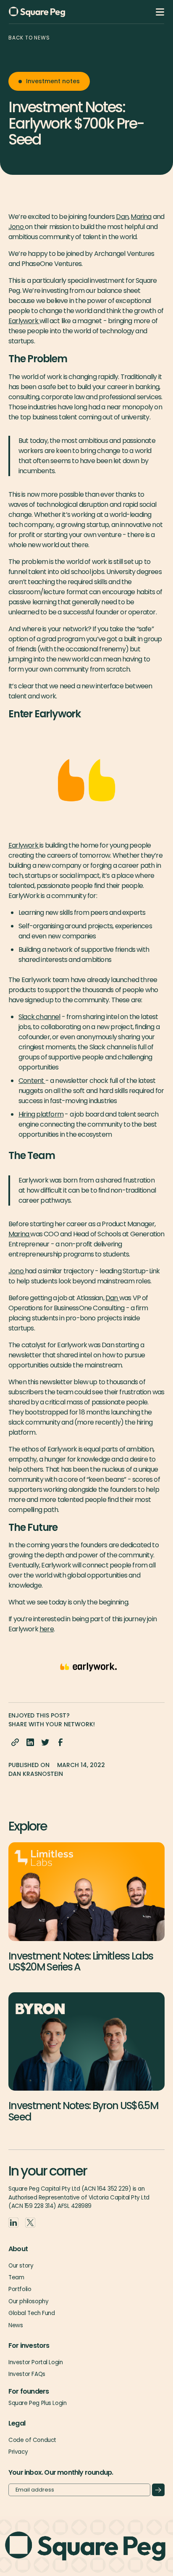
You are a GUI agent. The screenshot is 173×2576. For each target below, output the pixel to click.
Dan (122, 217)
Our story (21, 2266)
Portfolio (20, 2289)
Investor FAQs (27, 2374)
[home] (51, 12)
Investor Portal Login (35, 2362)
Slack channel (39, 1017)
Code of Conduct (32, 2440)
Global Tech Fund (31, 2313)
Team (16, 2277)
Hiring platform (41, 1114)
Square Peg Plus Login (37, 2403)
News (16, 2325)
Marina (141, 217)
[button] (160, 12)
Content (32, 1081)
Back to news (29, 38)
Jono (17, 227)
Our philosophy (28, 2301)
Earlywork (24, 321)
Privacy (18, 2452)
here (47, 1629)
